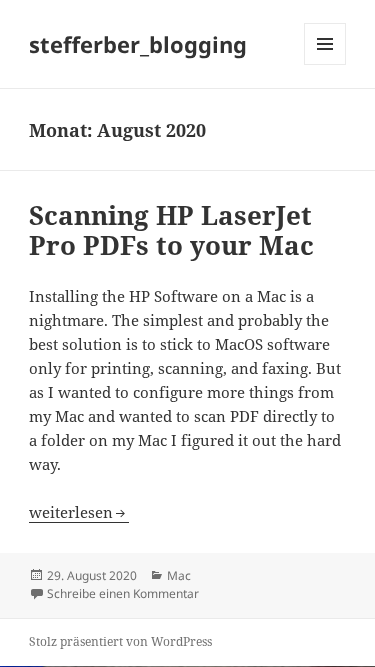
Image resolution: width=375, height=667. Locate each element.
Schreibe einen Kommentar (123, 593)
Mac (179, 575)
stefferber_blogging (138, 44)
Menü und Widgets (325, 64)
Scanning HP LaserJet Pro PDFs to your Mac (171, 230)
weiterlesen (79, 512)
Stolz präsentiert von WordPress (120, 641)
